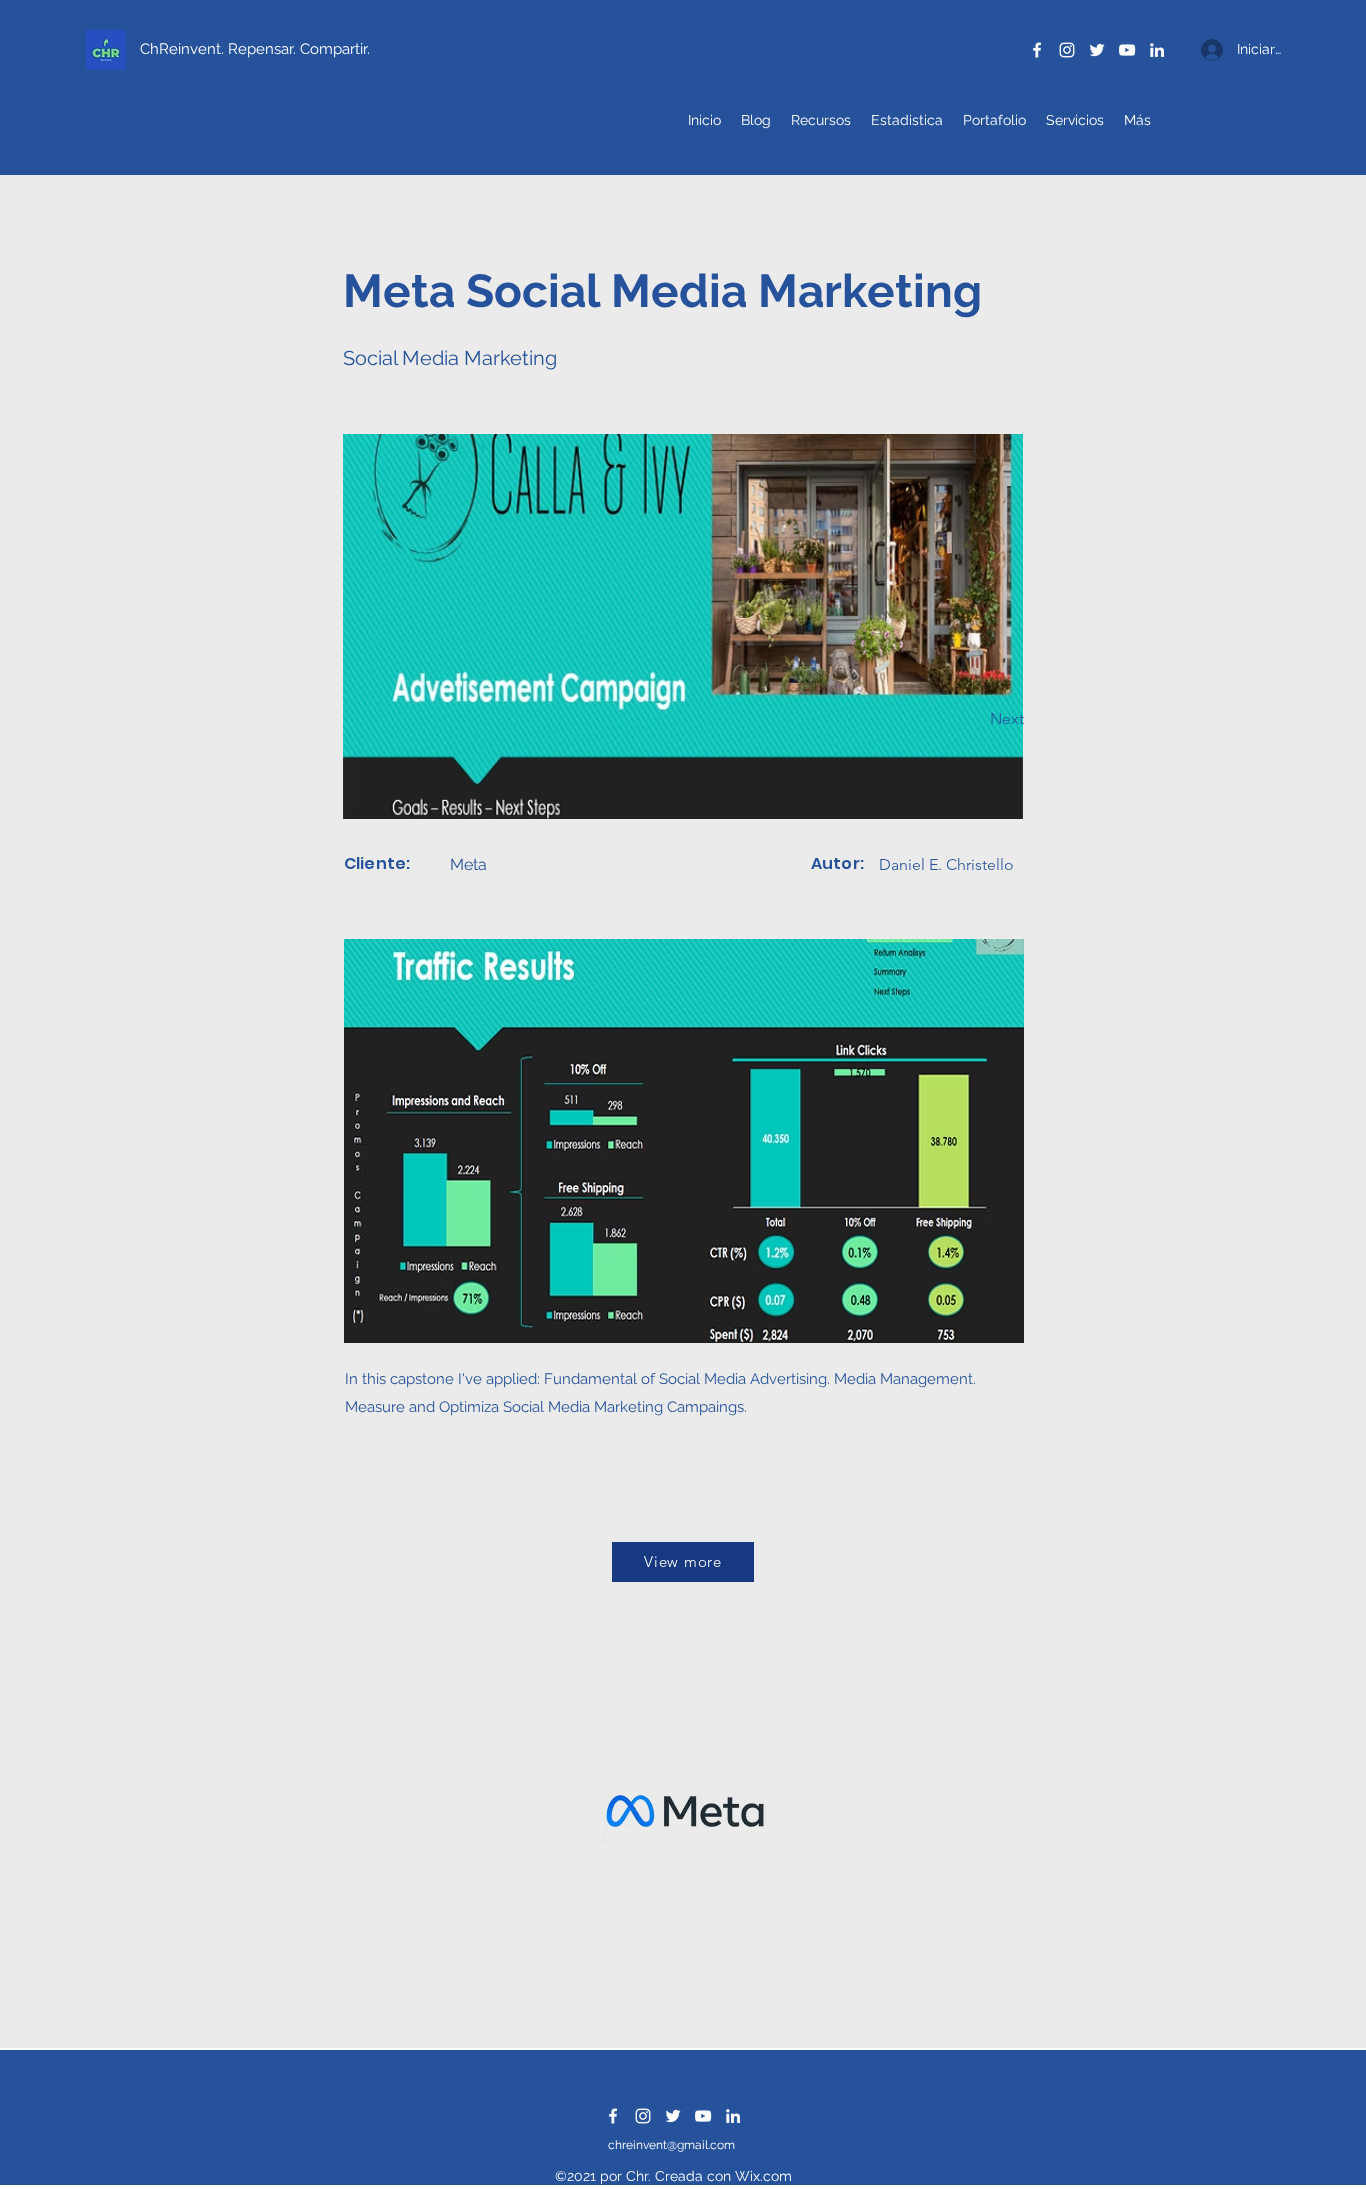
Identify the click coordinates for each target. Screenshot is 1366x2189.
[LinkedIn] (1157, 50)
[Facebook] (1037, 50)
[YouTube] (1127, 50)
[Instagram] (1067, 50)
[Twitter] (1097, 50)
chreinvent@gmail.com (671, 2145)
